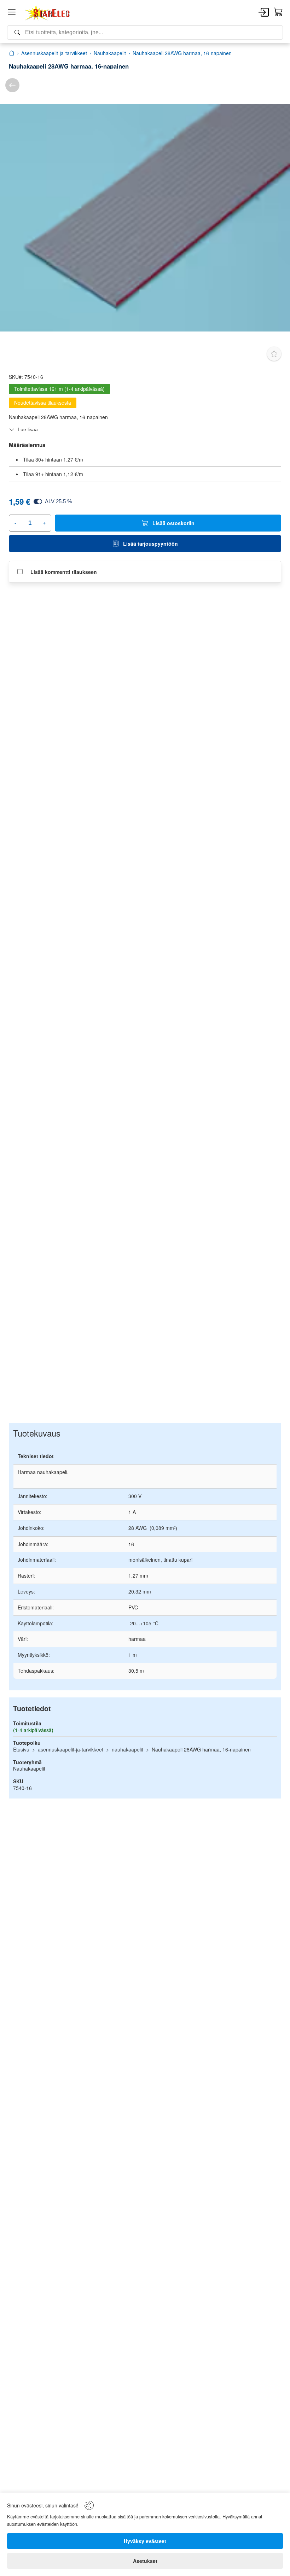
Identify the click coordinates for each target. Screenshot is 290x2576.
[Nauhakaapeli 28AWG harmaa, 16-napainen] (145, 218)
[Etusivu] (12, 53)
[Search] (145, 33)
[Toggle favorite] (274, 354)
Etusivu (21, 1749)
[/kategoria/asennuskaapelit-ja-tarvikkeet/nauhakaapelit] (12, 85)
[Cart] (278, 12)
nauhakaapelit (127, 1749)
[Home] (48, 13)
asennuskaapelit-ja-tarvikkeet (71, 1749)
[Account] (264, 13)
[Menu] (12, 13)
